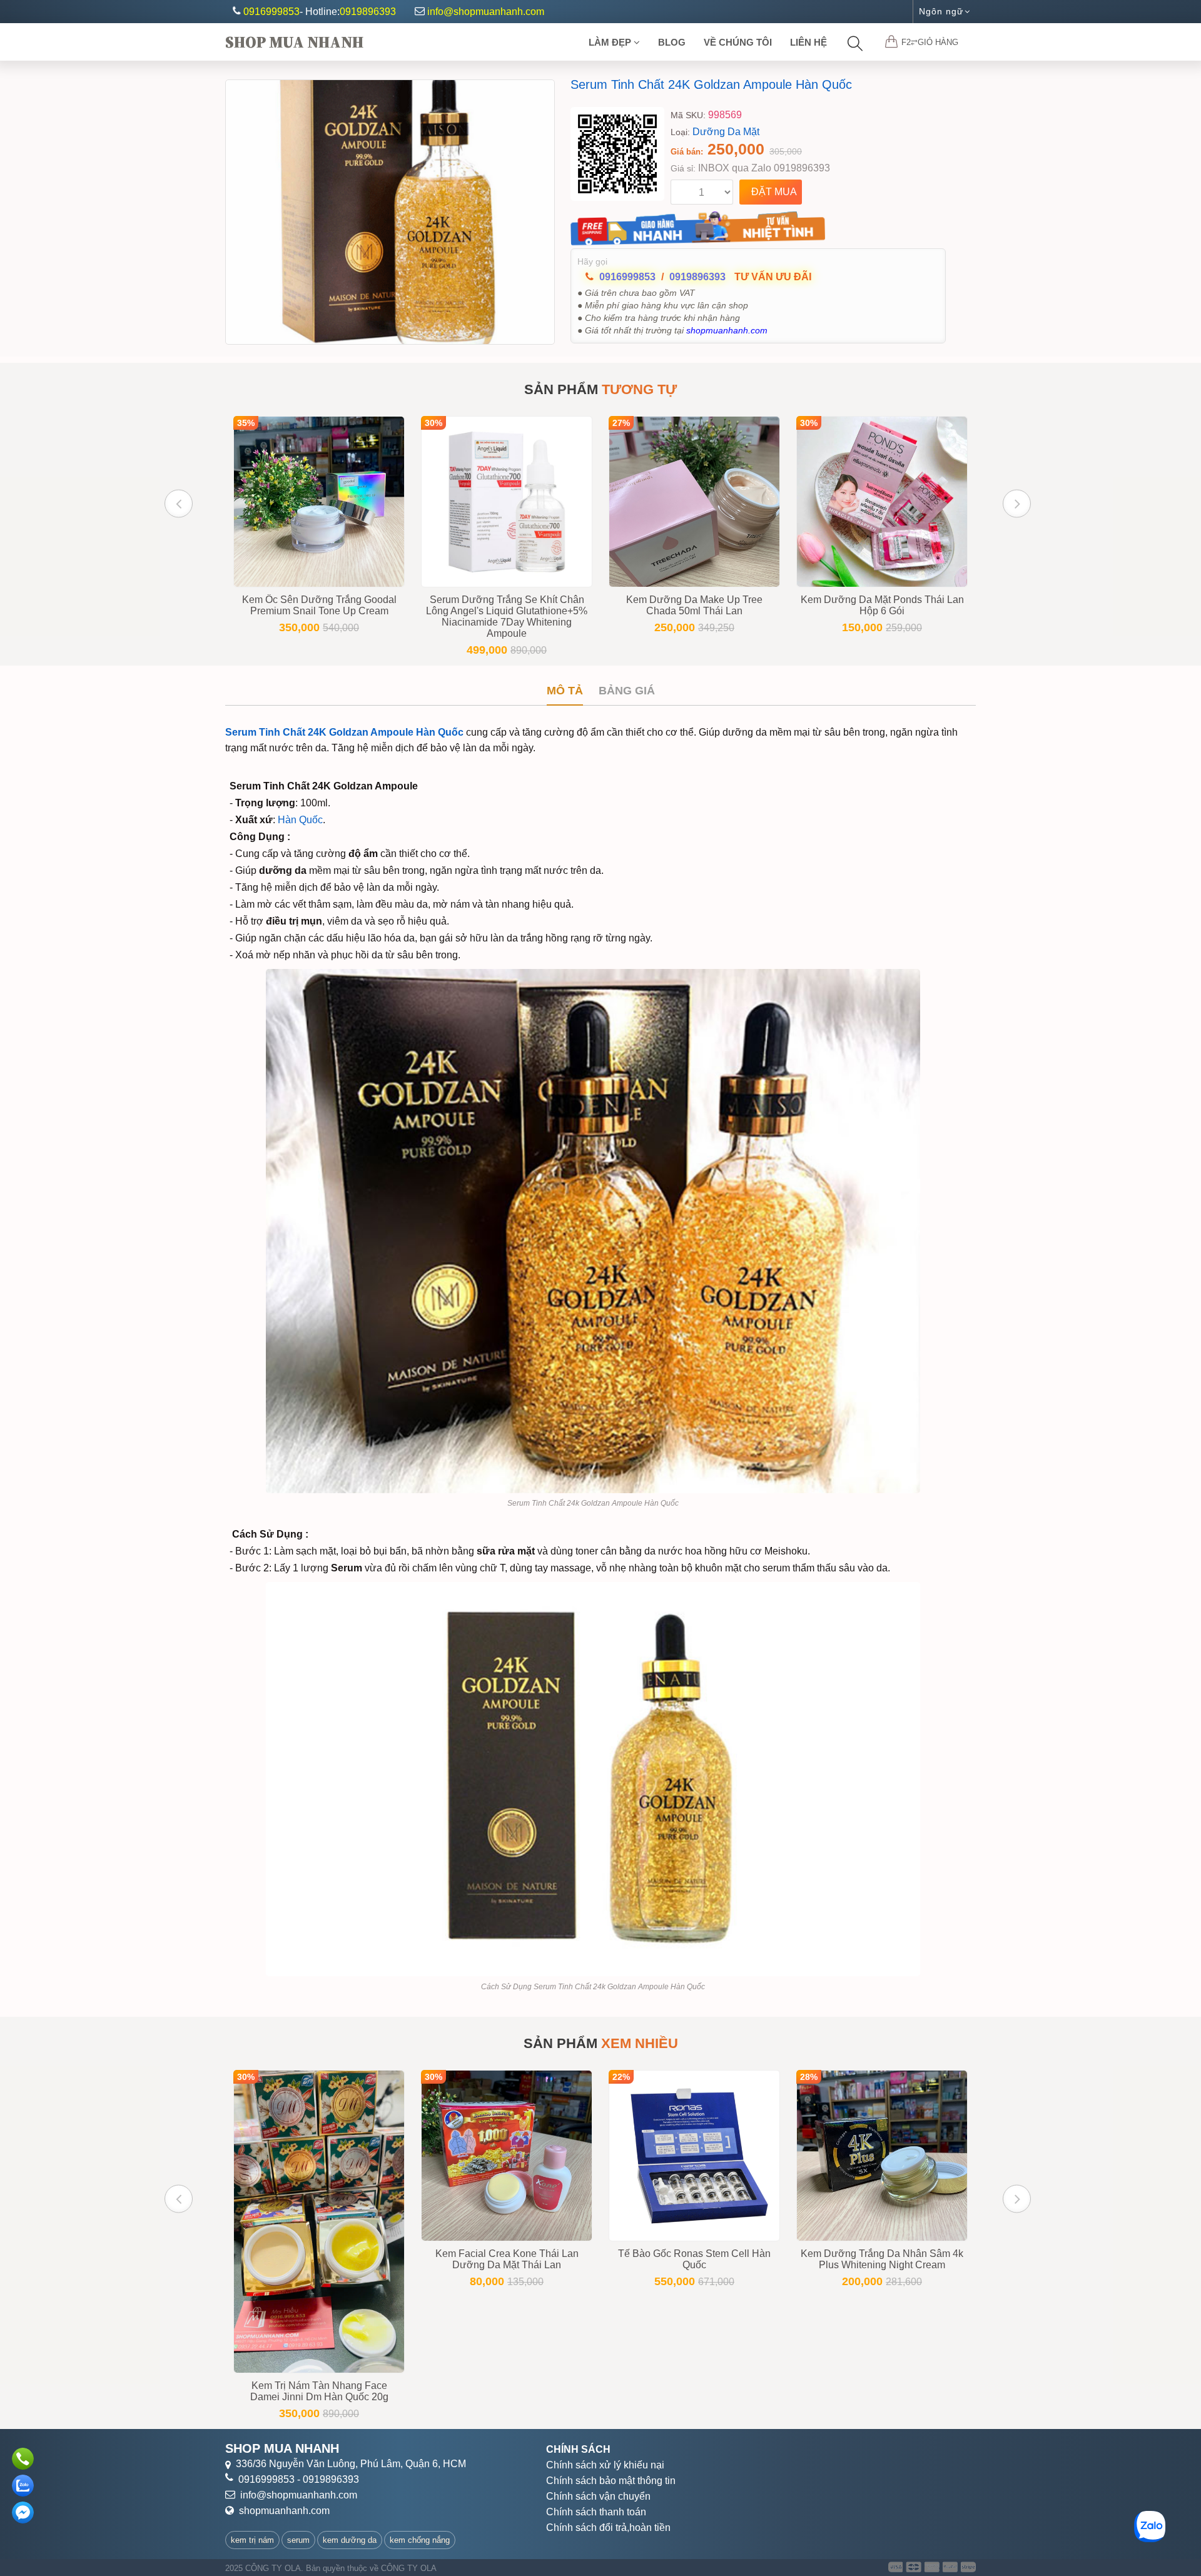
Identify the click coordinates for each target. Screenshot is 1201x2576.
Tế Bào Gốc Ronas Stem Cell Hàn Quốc (694, 2259)
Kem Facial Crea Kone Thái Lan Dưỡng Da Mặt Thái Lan (507, 2259)
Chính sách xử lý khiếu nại (605, 2465)
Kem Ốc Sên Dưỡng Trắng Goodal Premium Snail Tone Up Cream (319, 605)
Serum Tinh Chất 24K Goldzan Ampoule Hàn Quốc (711, 84)
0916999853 (271, 12)
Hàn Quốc (300, 820)
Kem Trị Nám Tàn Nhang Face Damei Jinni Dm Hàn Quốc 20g (319, 2391)
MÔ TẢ (565, 691)
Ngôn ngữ (941, 11)
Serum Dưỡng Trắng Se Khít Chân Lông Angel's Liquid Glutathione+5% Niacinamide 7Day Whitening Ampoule (507, 616)
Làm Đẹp (611, 42)
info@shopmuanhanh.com (486, 12)
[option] (390, 212)
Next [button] (1017, 503)
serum (298, 2540)
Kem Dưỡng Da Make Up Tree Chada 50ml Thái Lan (694, 605)
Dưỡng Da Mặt (726, 132)
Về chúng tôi (738, 42)
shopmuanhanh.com (284, 2511)
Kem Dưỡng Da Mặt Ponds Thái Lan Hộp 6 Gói (882, 605)
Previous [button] (179, 503)
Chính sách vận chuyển (598, 2496)
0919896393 (368, 12)
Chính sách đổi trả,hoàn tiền (608, 2528)
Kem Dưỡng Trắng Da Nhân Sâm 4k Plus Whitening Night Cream (882, 2259)
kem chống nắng (420, 2540)
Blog (672, 42)
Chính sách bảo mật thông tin (611, 2481)
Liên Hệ (808, 42)
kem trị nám (252, 2540)
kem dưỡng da (350, 2540)
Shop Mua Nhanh (294, 42)
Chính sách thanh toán (596, 2512)
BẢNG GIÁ (627, 691)
